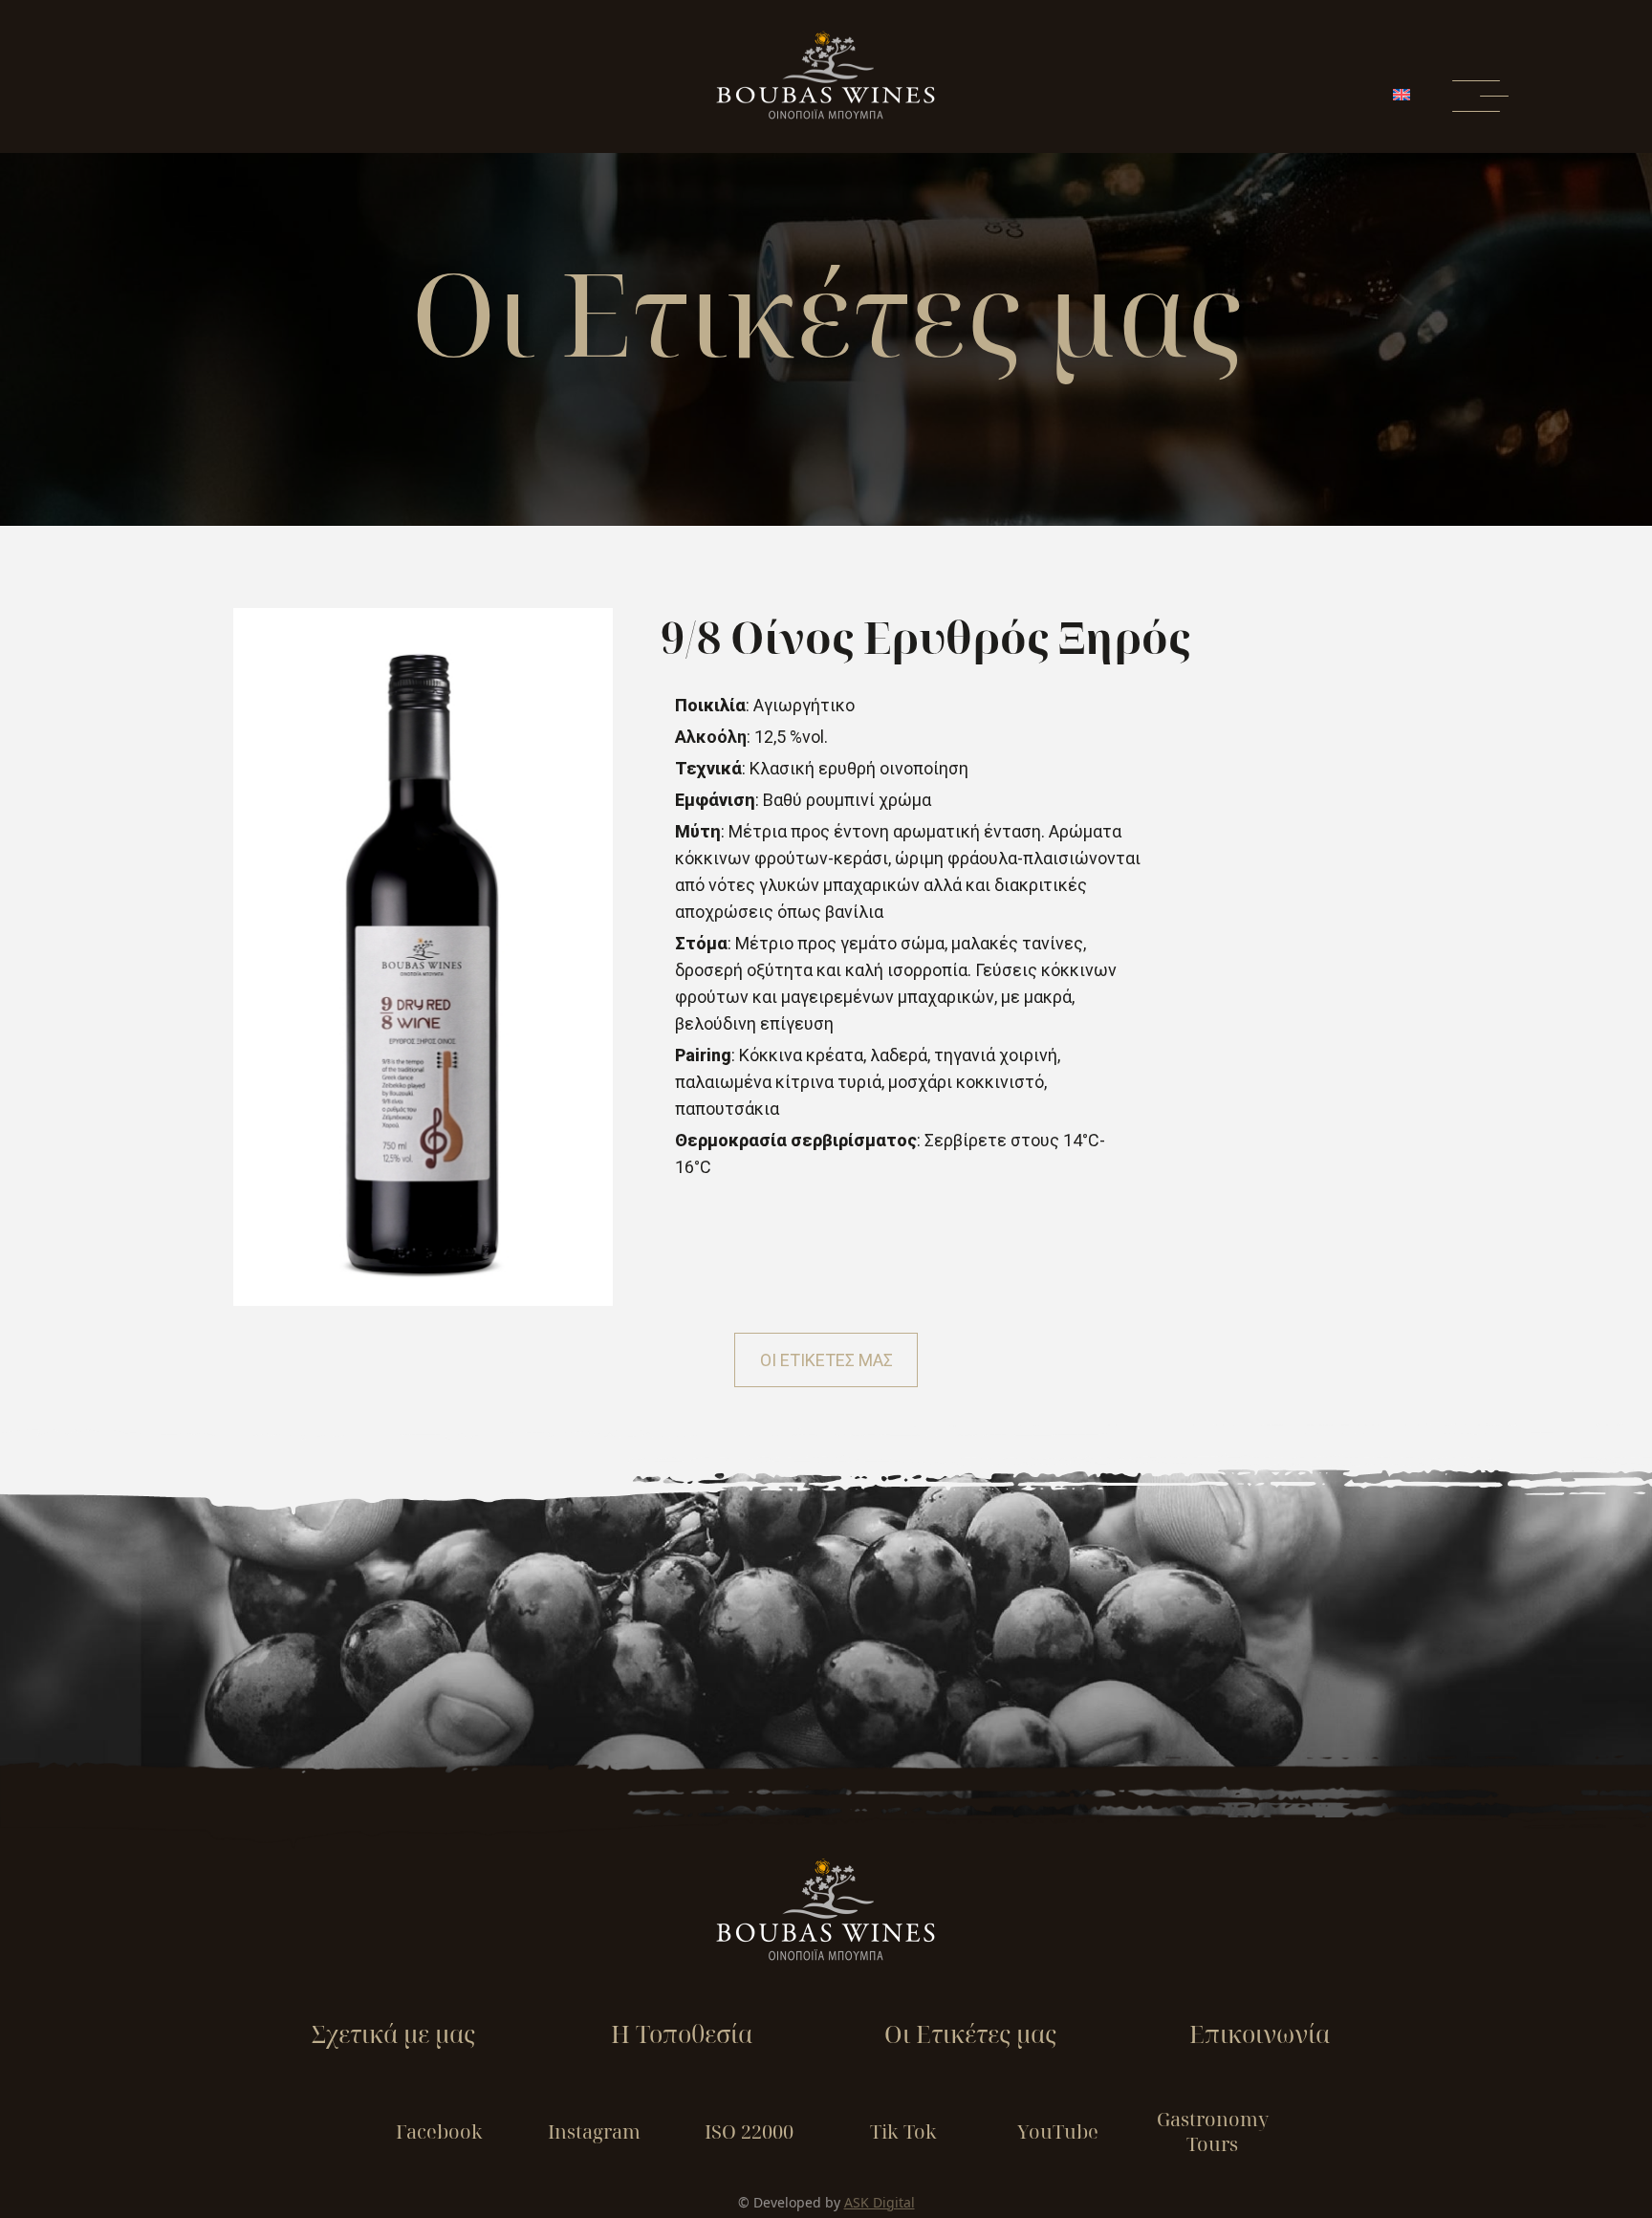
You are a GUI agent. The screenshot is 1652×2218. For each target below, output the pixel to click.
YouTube (1058, 2131)
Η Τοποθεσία (682, 2033)
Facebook (439, 2131)
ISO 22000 (749, 2131)
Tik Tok (903, 2131)
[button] (826, 1360)
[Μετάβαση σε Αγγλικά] (1401, 95)
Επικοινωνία (1260, 2033)
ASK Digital (880, 2202)
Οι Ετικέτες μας (970, 2033)
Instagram (594, 2131)
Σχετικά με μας (393, 2033)
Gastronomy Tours (1213, 2131)
